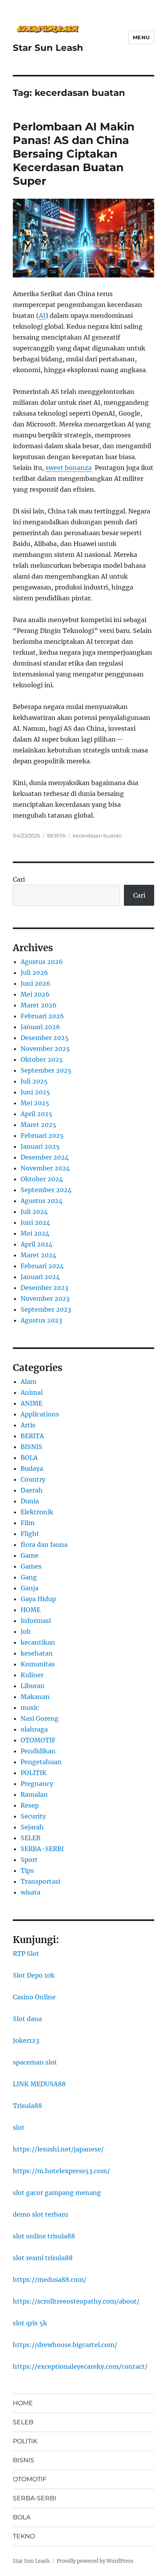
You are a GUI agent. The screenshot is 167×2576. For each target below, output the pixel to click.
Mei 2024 (35, 1233)
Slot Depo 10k (34, 1975)
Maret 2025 (38, 1125)
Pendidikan (38, 1751)
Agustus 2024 (42, 1201)
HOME (30, 1610)
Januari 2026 (40, 1027)
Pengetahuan (41, 1762)
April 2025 (37, 1114)
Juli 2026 (34, 973)
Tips (27, 1870)
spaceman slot (35, 2062)
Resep (30, 1805)
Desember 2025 (45, 1038)
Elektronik (37, 1512)
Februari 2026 (42, 1016)
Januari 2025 (40, 1146)
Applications (40, 1414)
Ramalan (34, 1794)
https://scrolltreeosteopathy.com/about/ (76, 2301)
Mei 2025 (35, 1103)
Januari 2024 (40, 1277)
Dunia (30, 1501)
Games (31, 1566)
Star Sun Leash (48, 48)
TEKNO (24, 2536)
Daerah (32, 1490)
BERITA (56, 836)
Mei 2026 (35, 994)
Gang (29, 1577)
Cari (19, 879)
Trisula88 (27, 2106)
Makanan (35, 1697)
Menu (141, 37)
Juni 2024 (35, 1222)
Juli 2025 (34, 1081)
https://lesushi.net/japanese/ (58, 2149)
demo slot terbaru (40, 2214)
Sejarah (32, 1827)
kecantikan (38, 1642)
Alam (29, 1382)
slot (19, 2127)
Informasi (36, 1621)
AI (42, 315)
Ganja (30, 1588)
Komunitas (38, 1664)
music (30, 1708)
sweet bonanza (69, 468)
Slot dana (27, 2019)
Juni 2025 (35, 1092)
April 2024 (37, 1244)
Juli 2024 (34, 1212)
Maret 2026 (39, 1005)
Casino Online (34, 1997)
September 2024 (46, 1190)
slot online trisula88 (44, 2236)
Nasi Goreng (40, 1718)
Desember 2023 (44, 1288)
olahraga (34, 1729)
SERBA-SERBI (42, 1849)
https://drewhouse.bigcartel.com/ (65, 2345)
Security (33, 1816)
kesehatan (37, 1653)
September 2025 (46, 1070)
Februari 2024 (42, 1266)
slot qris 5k (30, 2323)
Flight (30, 1534)
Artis (28, 1425)
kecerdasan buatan (97, 836)
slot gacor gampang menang (57, 2193)
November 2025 (45, 1049)
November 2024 (45, 1168)
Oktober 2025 (42, 1059)
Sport (29, 1860)
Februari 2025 (42, 1135)
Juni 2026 (36, 983)
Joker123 (26, 2040)
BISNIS (31, 1447)
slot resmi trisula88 (43, 2258)
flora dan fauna (44, 1545)
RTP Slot (26, 1954)
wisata (30, 1892)
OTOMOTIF (38, 1740)
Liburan (33, 1686)
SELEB (30, 1838)
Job (26, 1631)
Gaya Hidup (38, 1599)
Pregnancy (37, 1784)
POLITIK (34, 1773)
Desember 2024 (45, 1157)
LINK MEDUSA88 (39, 2084)
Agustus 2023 (41, 1320)
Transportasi (40, 1881)
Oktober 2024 (42, 1179)
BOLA (29, 1458)
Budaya (32, 1468)
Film (28, 1523)
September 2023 (46, 1309)
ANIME (31, 1403)
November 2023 (45, 1298)
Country (33, 1479)
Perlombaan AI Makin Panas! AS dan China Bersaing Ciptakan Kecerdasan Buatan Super (74, 154)
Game (30, 1555)
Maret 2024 (38, 1255)
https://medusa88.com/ (50, 2280)
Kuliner (32, 1675)
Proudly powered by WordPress (95, 2561)
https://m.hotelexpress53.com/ (61, 2171)
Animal (32, 1392)
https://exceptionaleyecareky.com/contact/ (80, 2366)
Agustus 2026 (42, 962)
